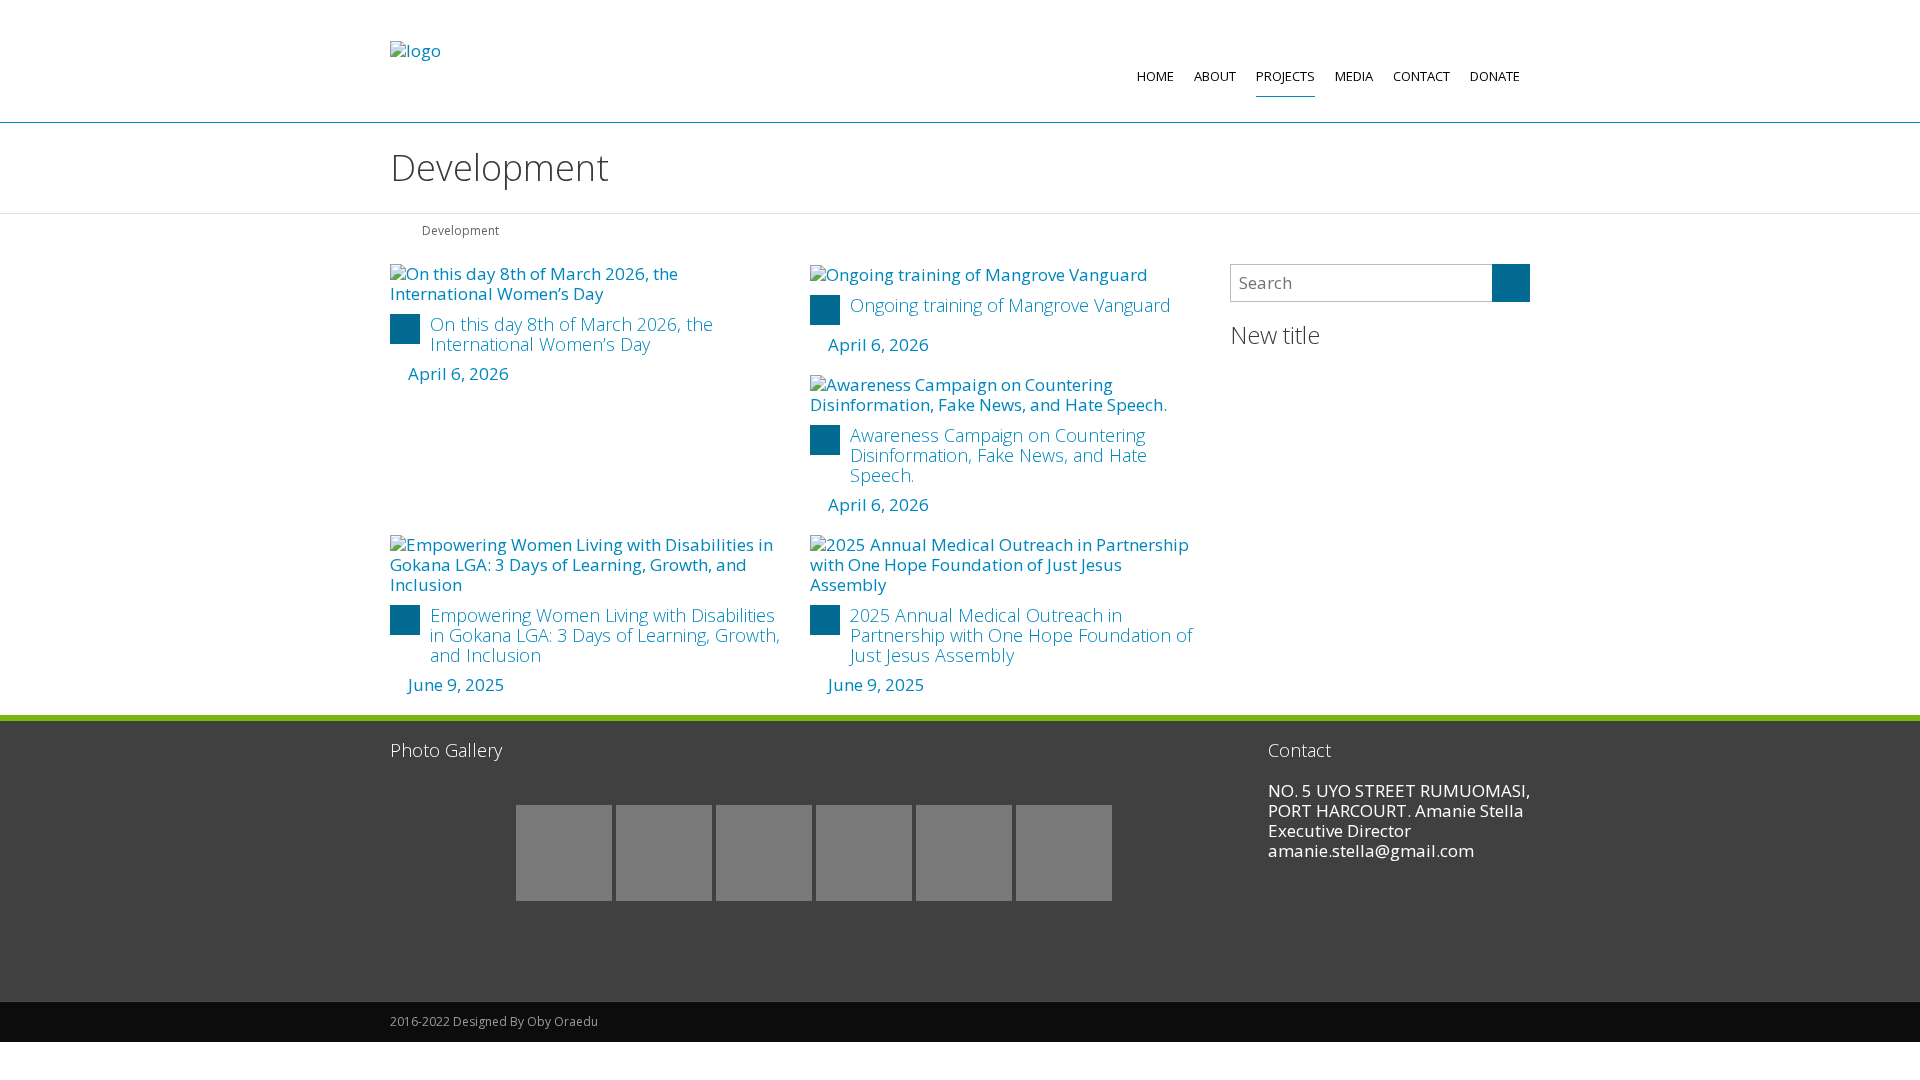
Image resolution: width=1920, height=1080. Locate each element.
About (1215, 76)
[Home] (397, 230)
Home (1155, 76)
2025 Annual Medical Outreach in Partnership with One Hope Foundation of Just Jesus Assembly (1021, 635)
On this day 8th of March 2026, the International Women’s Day (571, 334)
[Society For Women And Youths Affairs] (415, 50)
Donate (1495, 76)
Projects (1285, 76)
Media (1354, 76)
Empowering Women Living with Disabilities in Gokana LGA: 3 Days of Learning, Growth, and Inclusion (605, 635)
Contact (1421, 76)
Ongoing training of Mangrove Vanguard (1010, 305)
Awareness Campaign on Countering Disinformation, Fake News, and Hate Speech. (998, 455)
